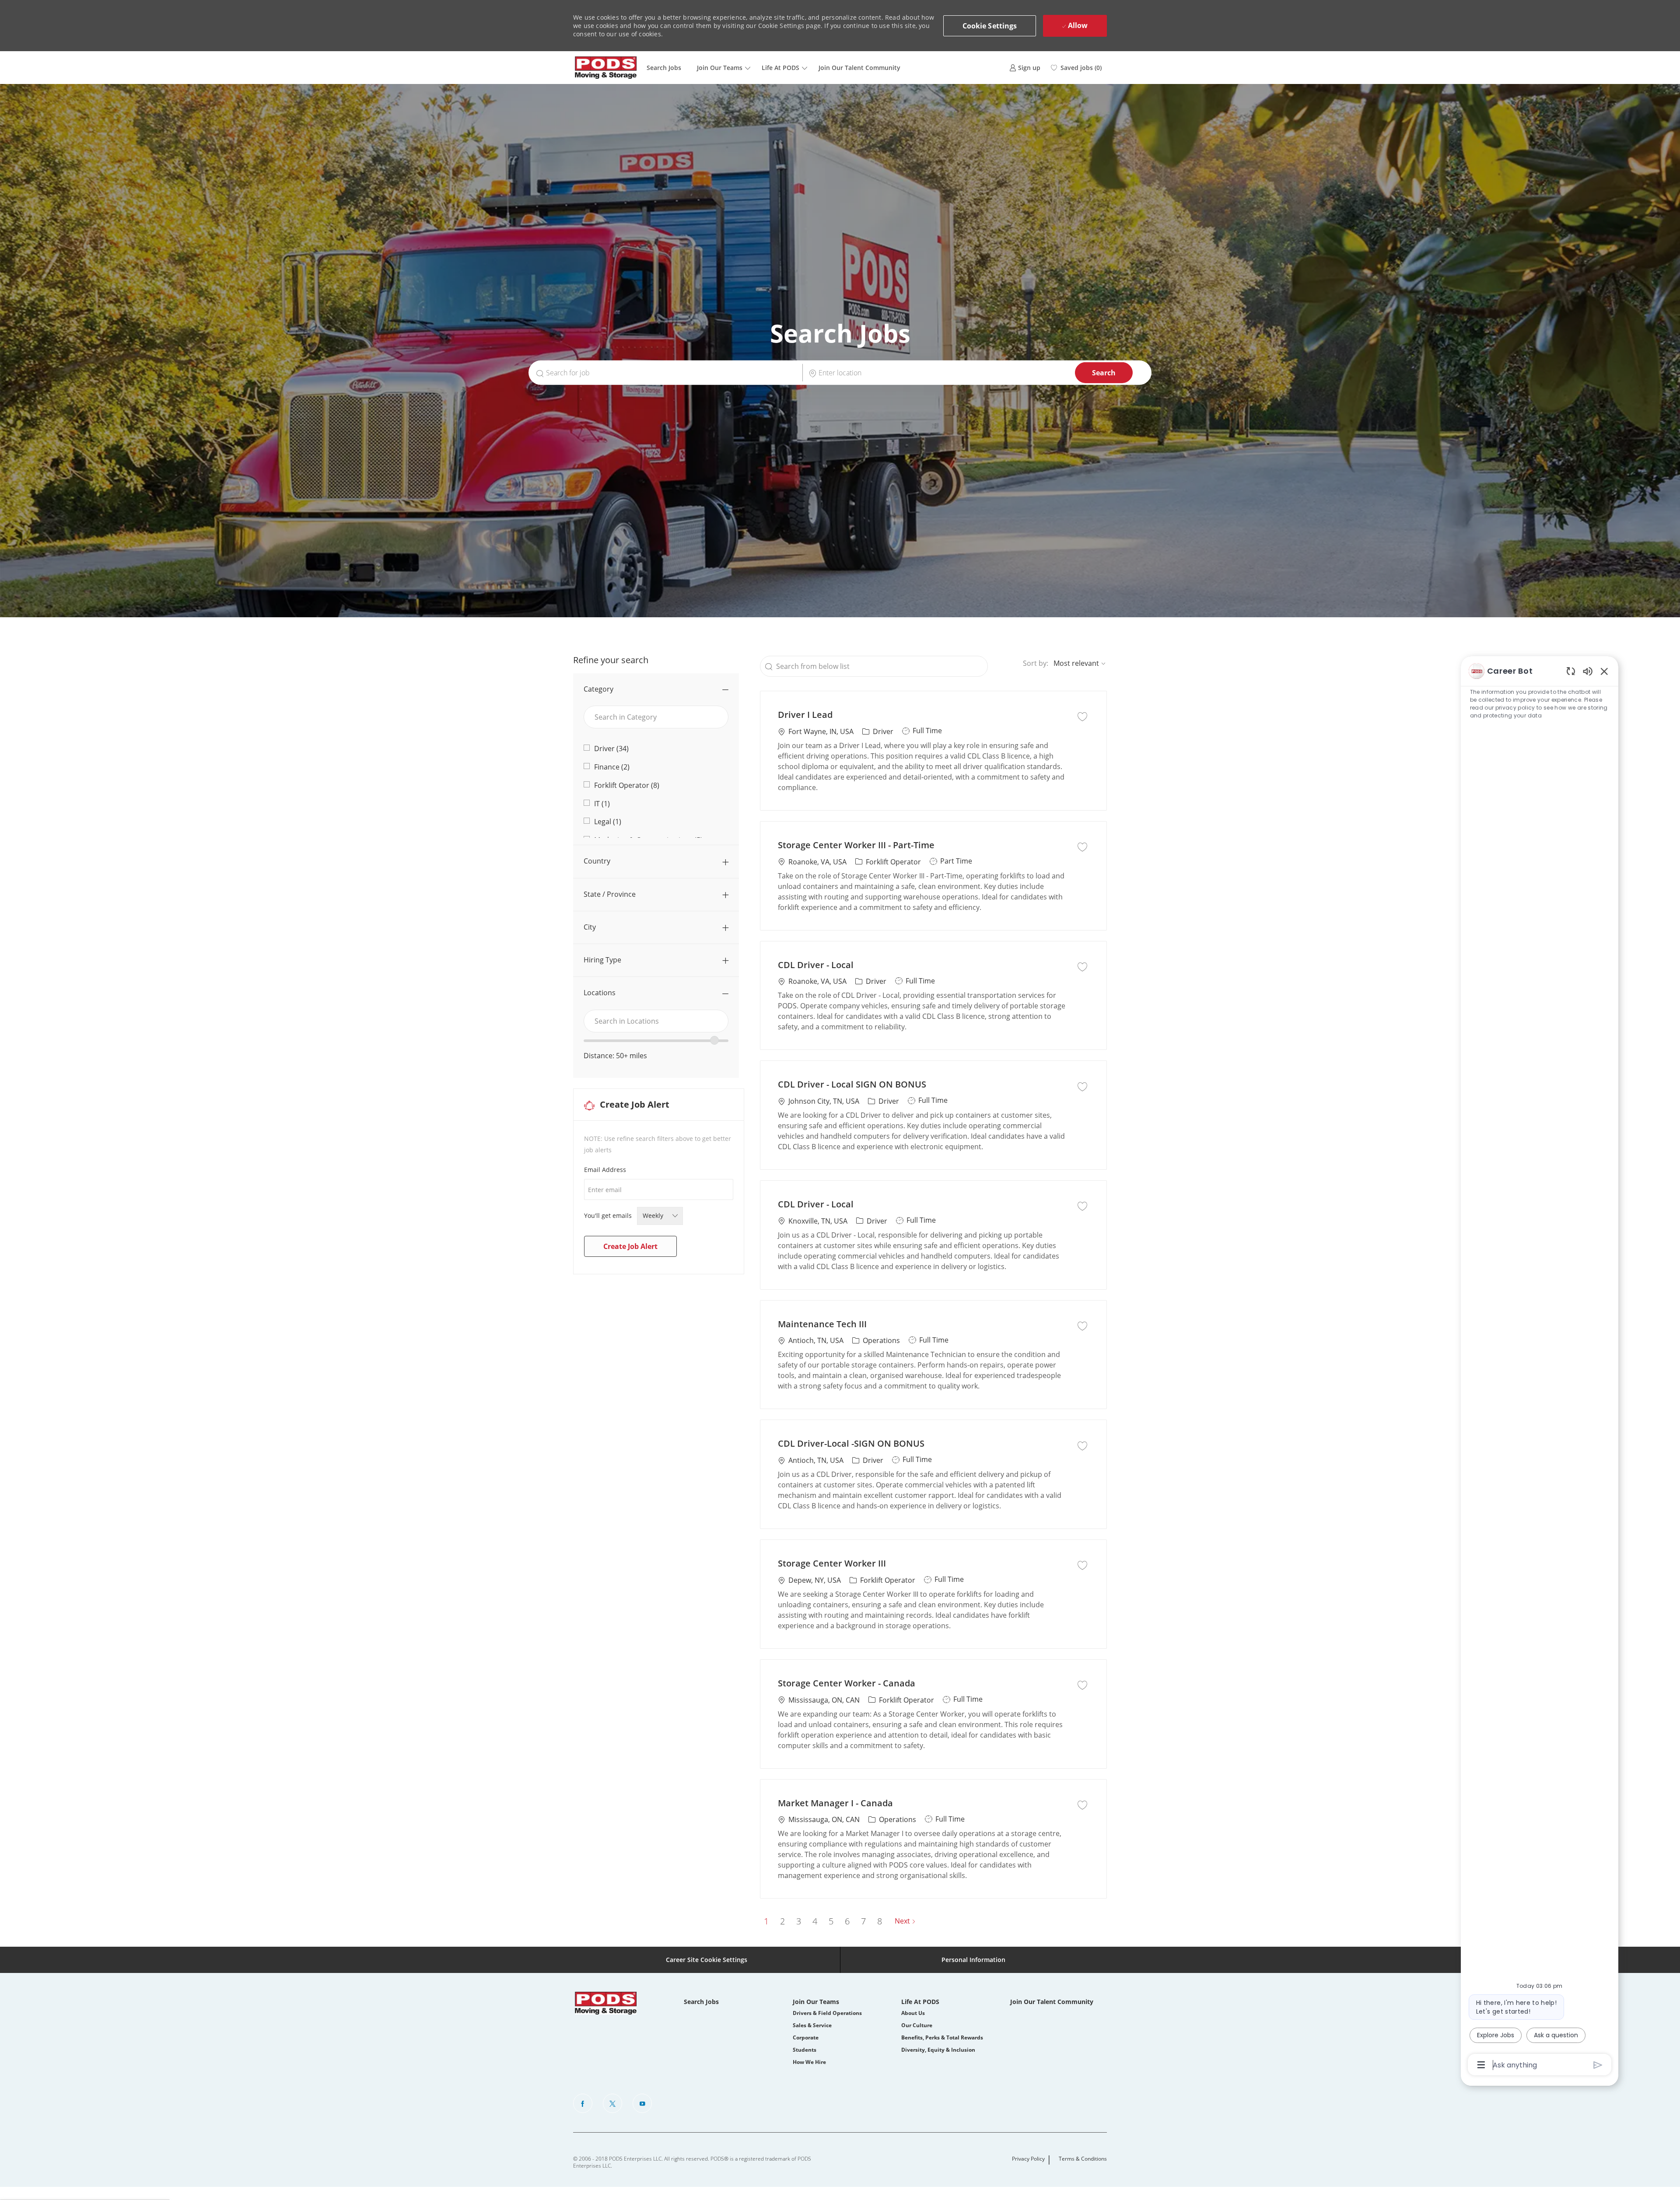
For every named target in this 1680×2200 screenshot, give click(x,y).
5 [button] (831, 1921)
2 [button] (782, 1921)
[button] (990, 26)
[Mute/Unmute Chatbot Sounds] (1588, 671)
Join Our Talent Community (859, 68)
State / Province (610, 894)
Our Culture (917, 2025)
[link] (1025, 68)
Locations (600, 993)
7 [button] (863, 1921)
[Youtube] (642, 2103)
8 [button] (880, 1921)
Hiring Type (602, 960)
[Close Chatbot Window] (1604, 671)
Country (597, 861)
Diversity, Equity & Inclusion (938, 2050)
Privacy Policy (1028, 2159)
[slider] (714, 1040)
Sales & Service (812, 2025)
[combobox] (656, 1021)
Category (598, 689)
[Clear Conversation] (1571, 671)
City (590, 927)
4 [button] (815, 1921)
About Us (913, 2013)
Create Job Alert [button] (630, 1246)
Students (805, 2050)
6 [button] (847, 1921)
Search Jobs (664, 68)
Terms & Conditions (1083, 2159)
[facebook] (583, 2103)
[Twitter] (612, 2103)
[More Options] (1481, 2065)
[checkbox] (1082, 716)
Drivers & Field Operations (827, 2013)
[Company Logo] (606, 68)
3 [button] (799, 1921)
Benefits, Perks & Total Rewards (942, 2037)
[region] (1540, 1367)
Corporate (806, 2037)
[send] (1598, 2065)
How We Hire (809, 2062)
